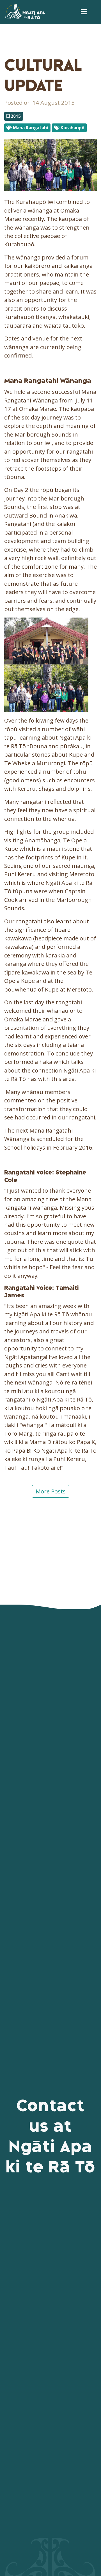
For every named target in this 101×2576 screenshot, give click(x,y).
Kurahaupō (72, 128)
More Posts (51, 1491)
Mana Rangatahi (30, 128)
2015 (15, 116)
